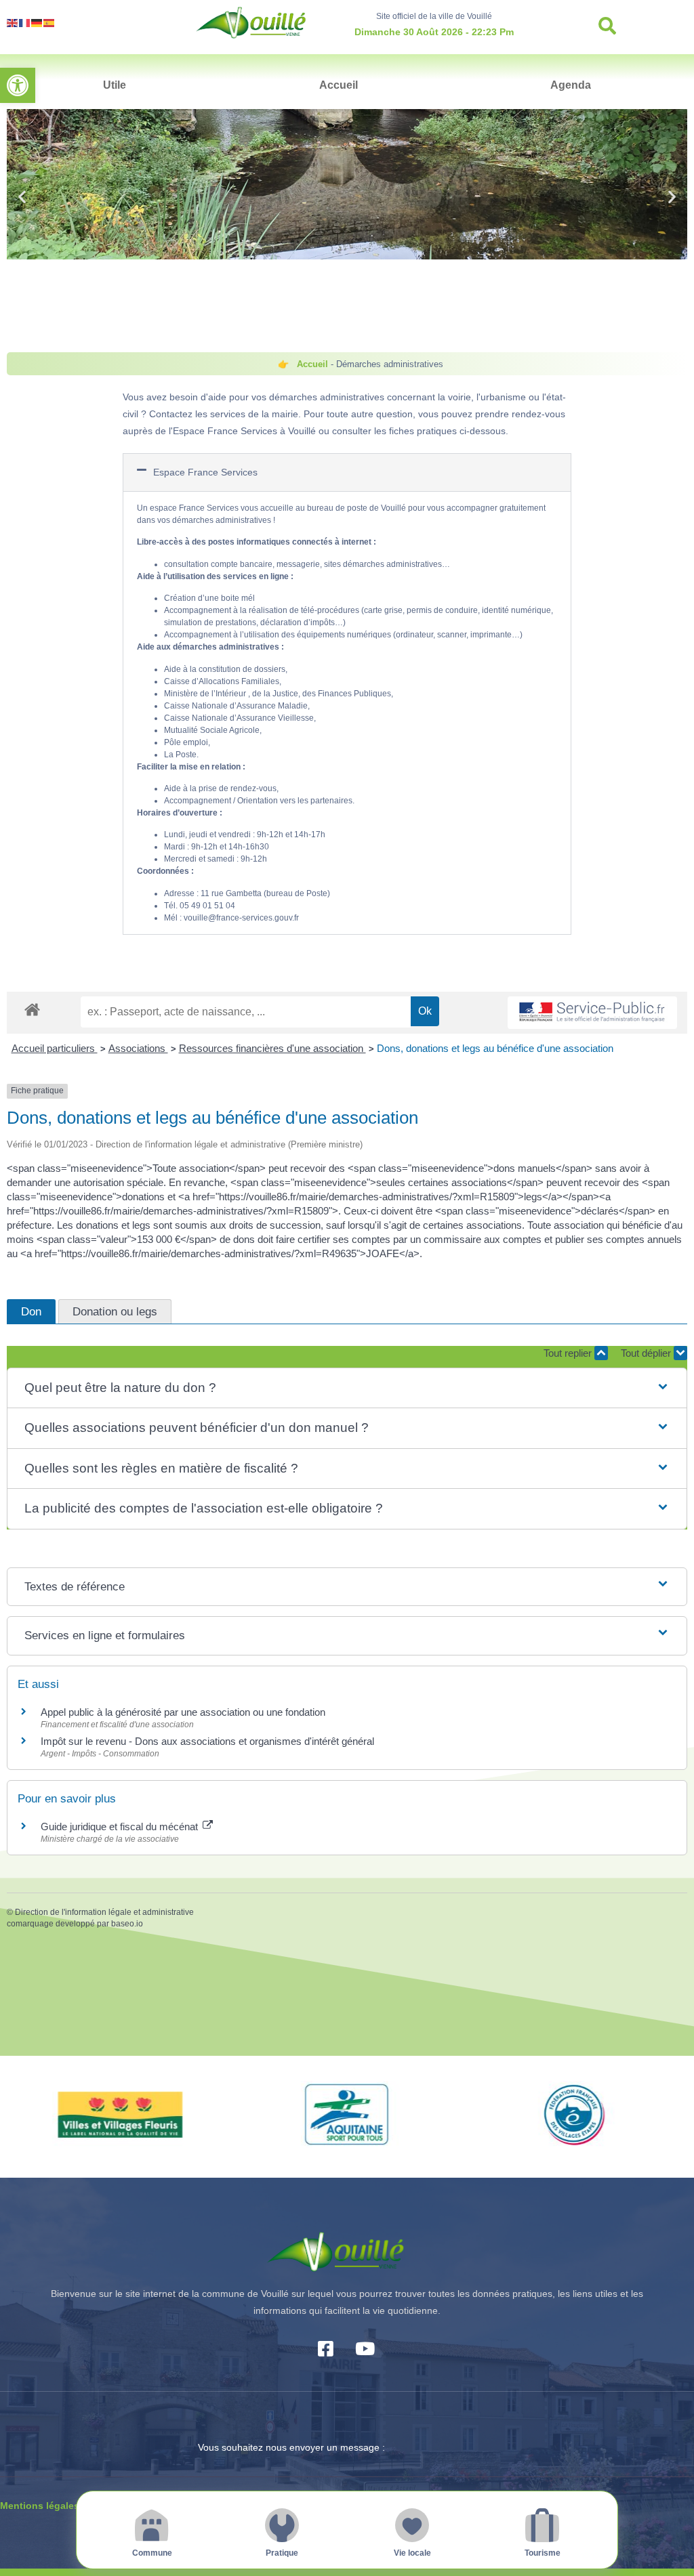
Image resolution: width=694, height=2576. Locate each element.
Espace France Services (205, 472)
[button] (18, 85)
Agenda (571, 85)
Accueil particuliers (55, 1048)
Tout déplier (647, 1353)
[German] (37, 22)
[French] (25, 22)
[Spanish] (49, 22)
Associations (138, 1048)
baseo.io (127, 1924)
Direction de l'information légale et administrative (104, 1912)
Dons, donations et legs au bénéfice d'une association (495, 1048)
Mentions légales (40, 2506)
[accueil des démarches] (32, 1009)
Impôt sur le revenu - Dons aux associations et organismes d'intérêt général (207, 1741)
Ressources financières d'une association (272, 1048)
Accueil (339, 85)
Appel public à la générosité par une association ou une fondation (183, 1712)
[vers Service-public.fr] (592, 1013)
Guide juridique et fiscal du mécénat (121, 1827)
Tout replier (569, 1353)
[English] (13, 22)
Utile (115, 85)
